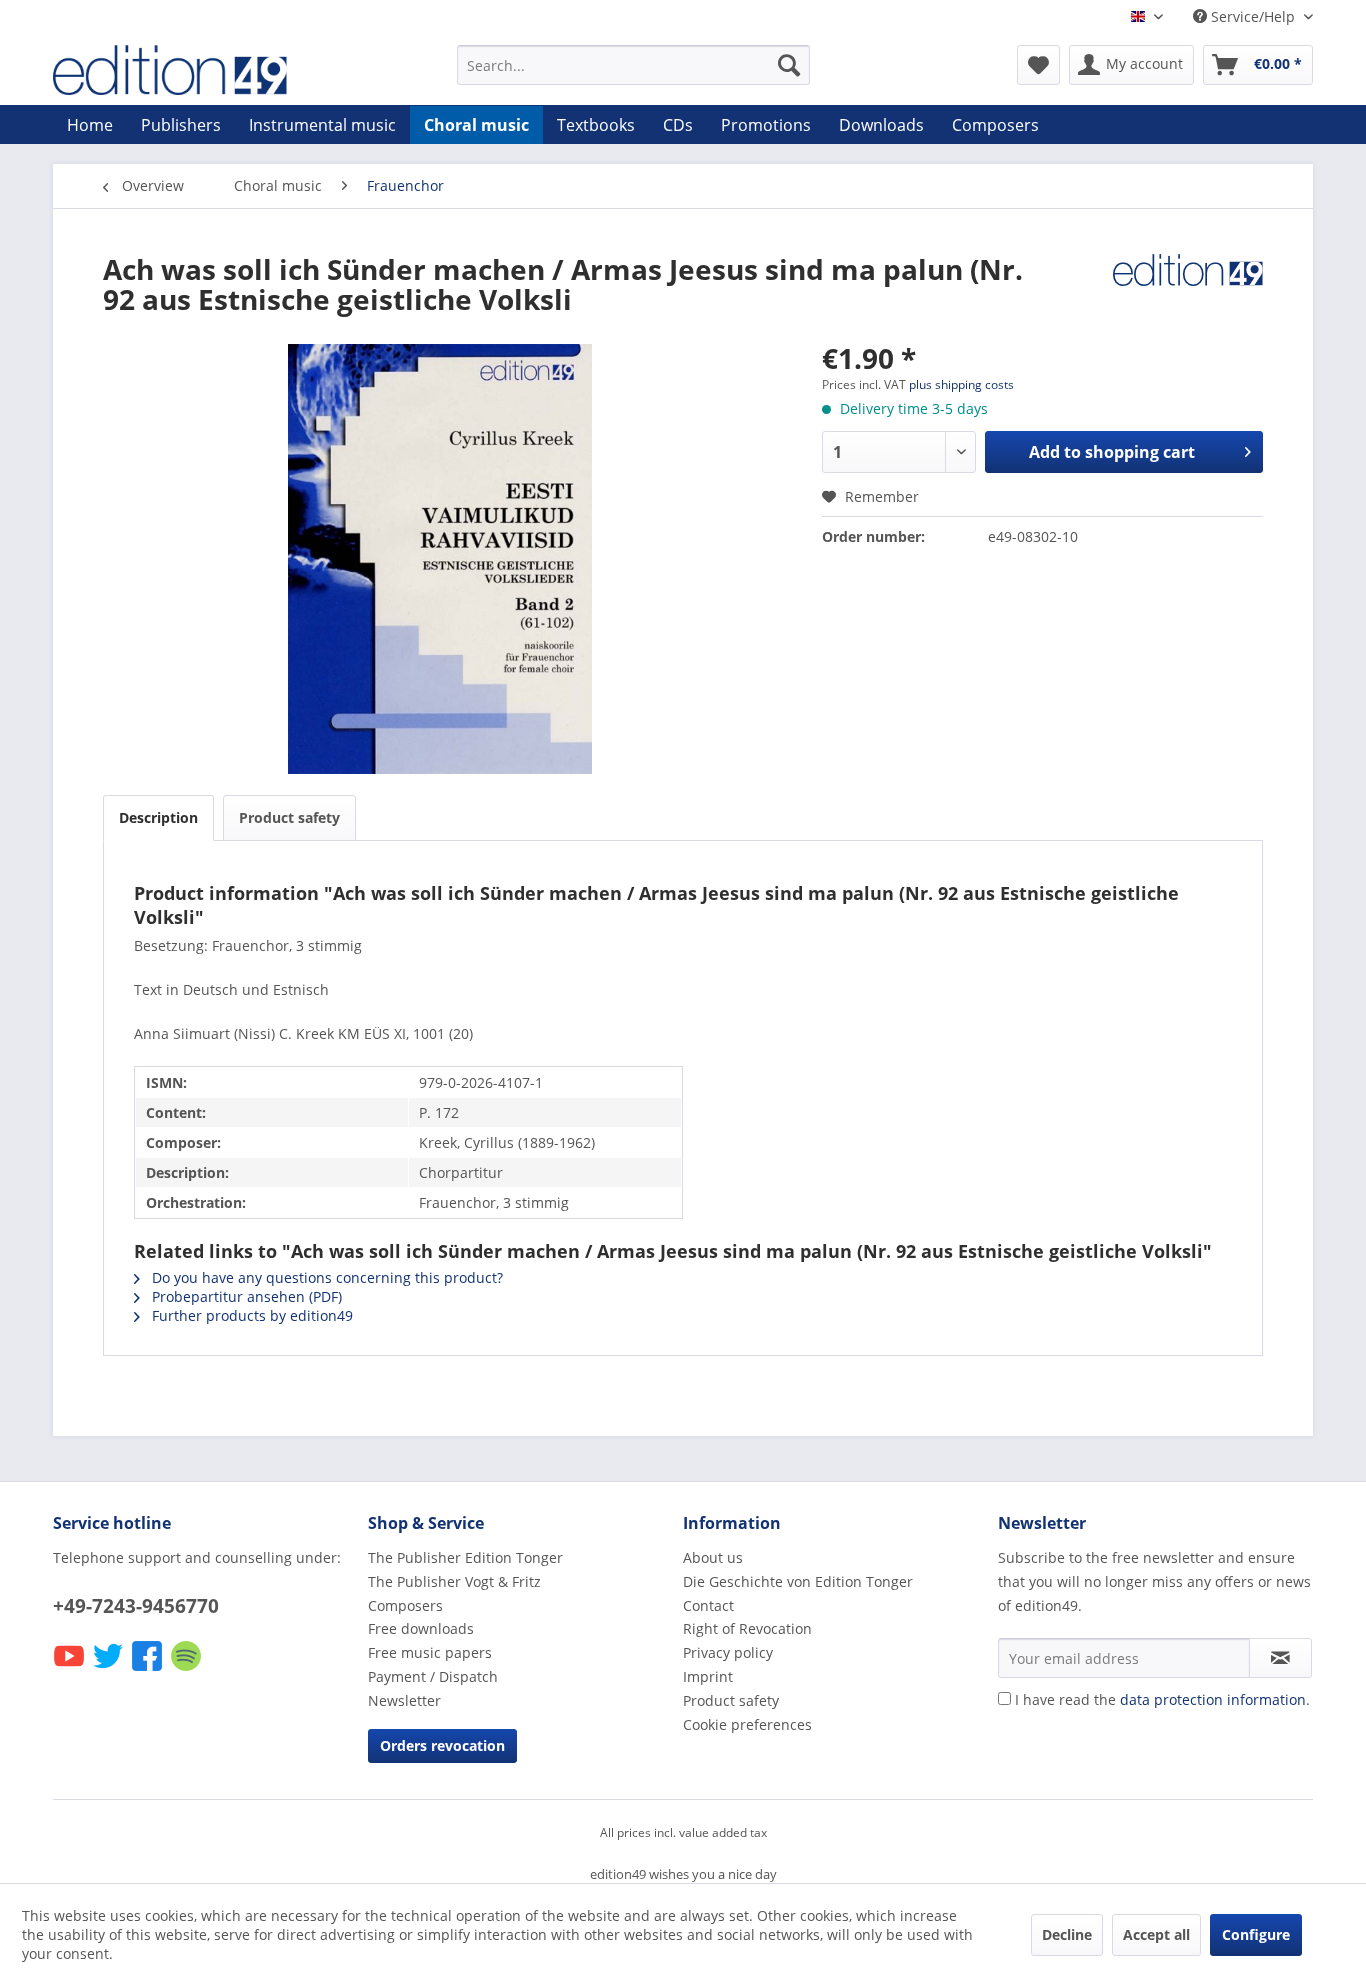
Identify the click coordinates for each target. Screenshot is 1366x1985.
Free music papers (430, 1652)
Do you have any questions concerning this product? (325, 1277)
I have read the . (1162, 1699)
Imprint (708, 1676)
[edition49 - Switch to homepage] (208, 70)
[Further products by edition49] (1188, 289)
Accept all (1156, 1934)
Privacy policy (728, 1652)
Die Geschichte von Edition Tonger (798, 1581)
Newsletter (404, 1700)
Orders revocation (442, 1745)
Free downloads (421, 1628)
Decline (1067, 1934)
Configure (1256, 1934)
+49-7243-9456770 (136, 1606)
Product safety (289, 817)
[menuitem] (633, 65)
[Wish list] (1038, 65)
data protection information (1213, 1699)
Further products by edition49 (250, 1315)
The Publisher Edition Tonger (465, 1557)
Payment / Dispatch (433, 1676)
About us (713, 1557)
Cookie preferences (747, 1724)
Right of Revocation (747, 1628)
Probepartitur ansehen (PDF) (245, 1296)
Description (158, 817)
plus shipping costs (961, 384)
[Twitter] (109, 1669)
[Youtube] (70, 1669)
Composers (405, 1605)
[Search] (789, 65)
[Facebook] (148, 1669)
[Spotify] (187, 1669)
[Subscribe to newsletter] (1280, 1658)
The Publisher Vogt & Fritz (454, 1581)
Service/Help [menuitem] (1253, 16)
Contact (708, 1605)
